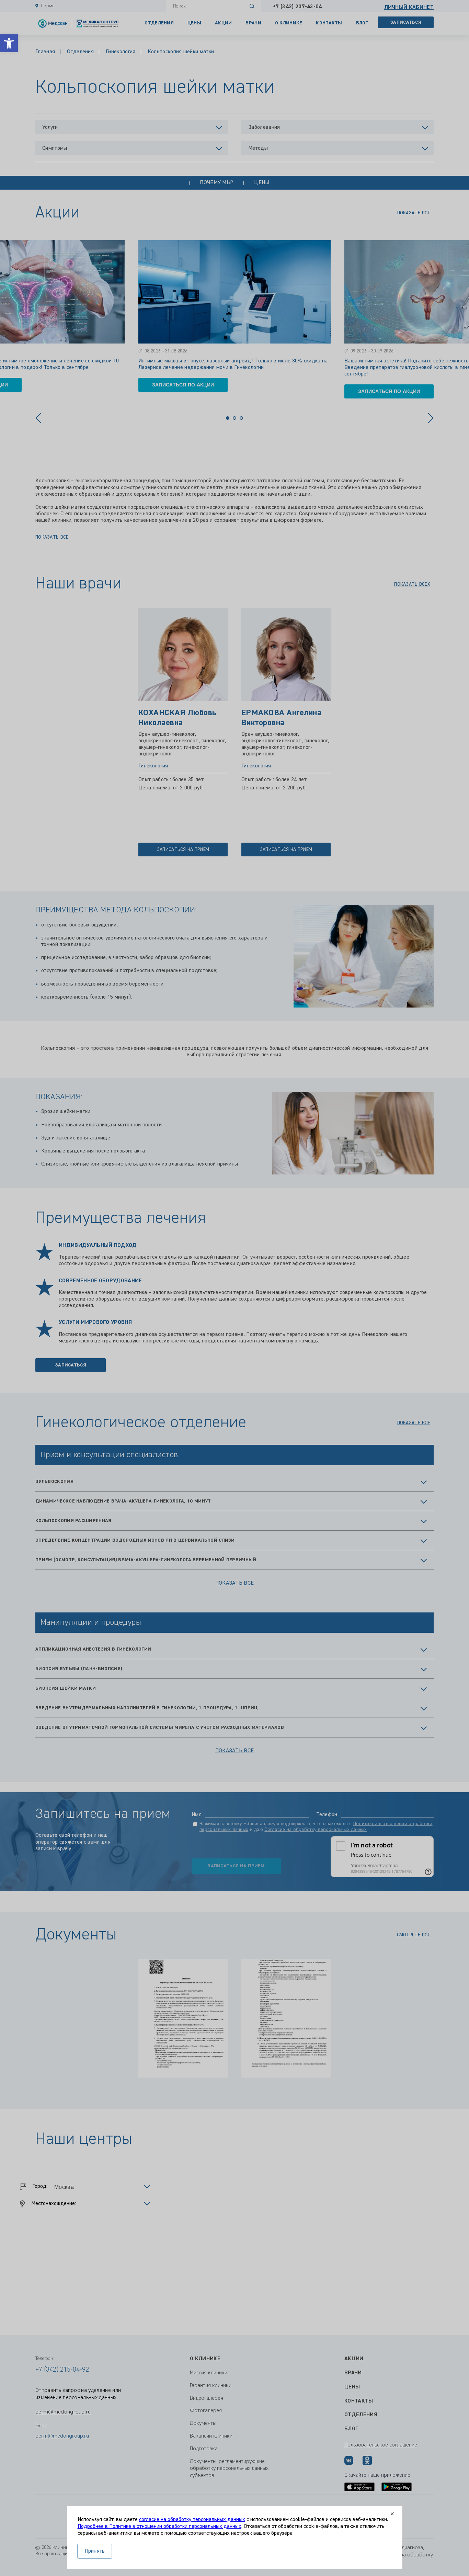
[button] (9, 43)
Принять (95, 2551)
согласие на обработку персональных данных (192, 2520)
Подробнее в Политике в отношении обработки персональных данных (159, 2527)
